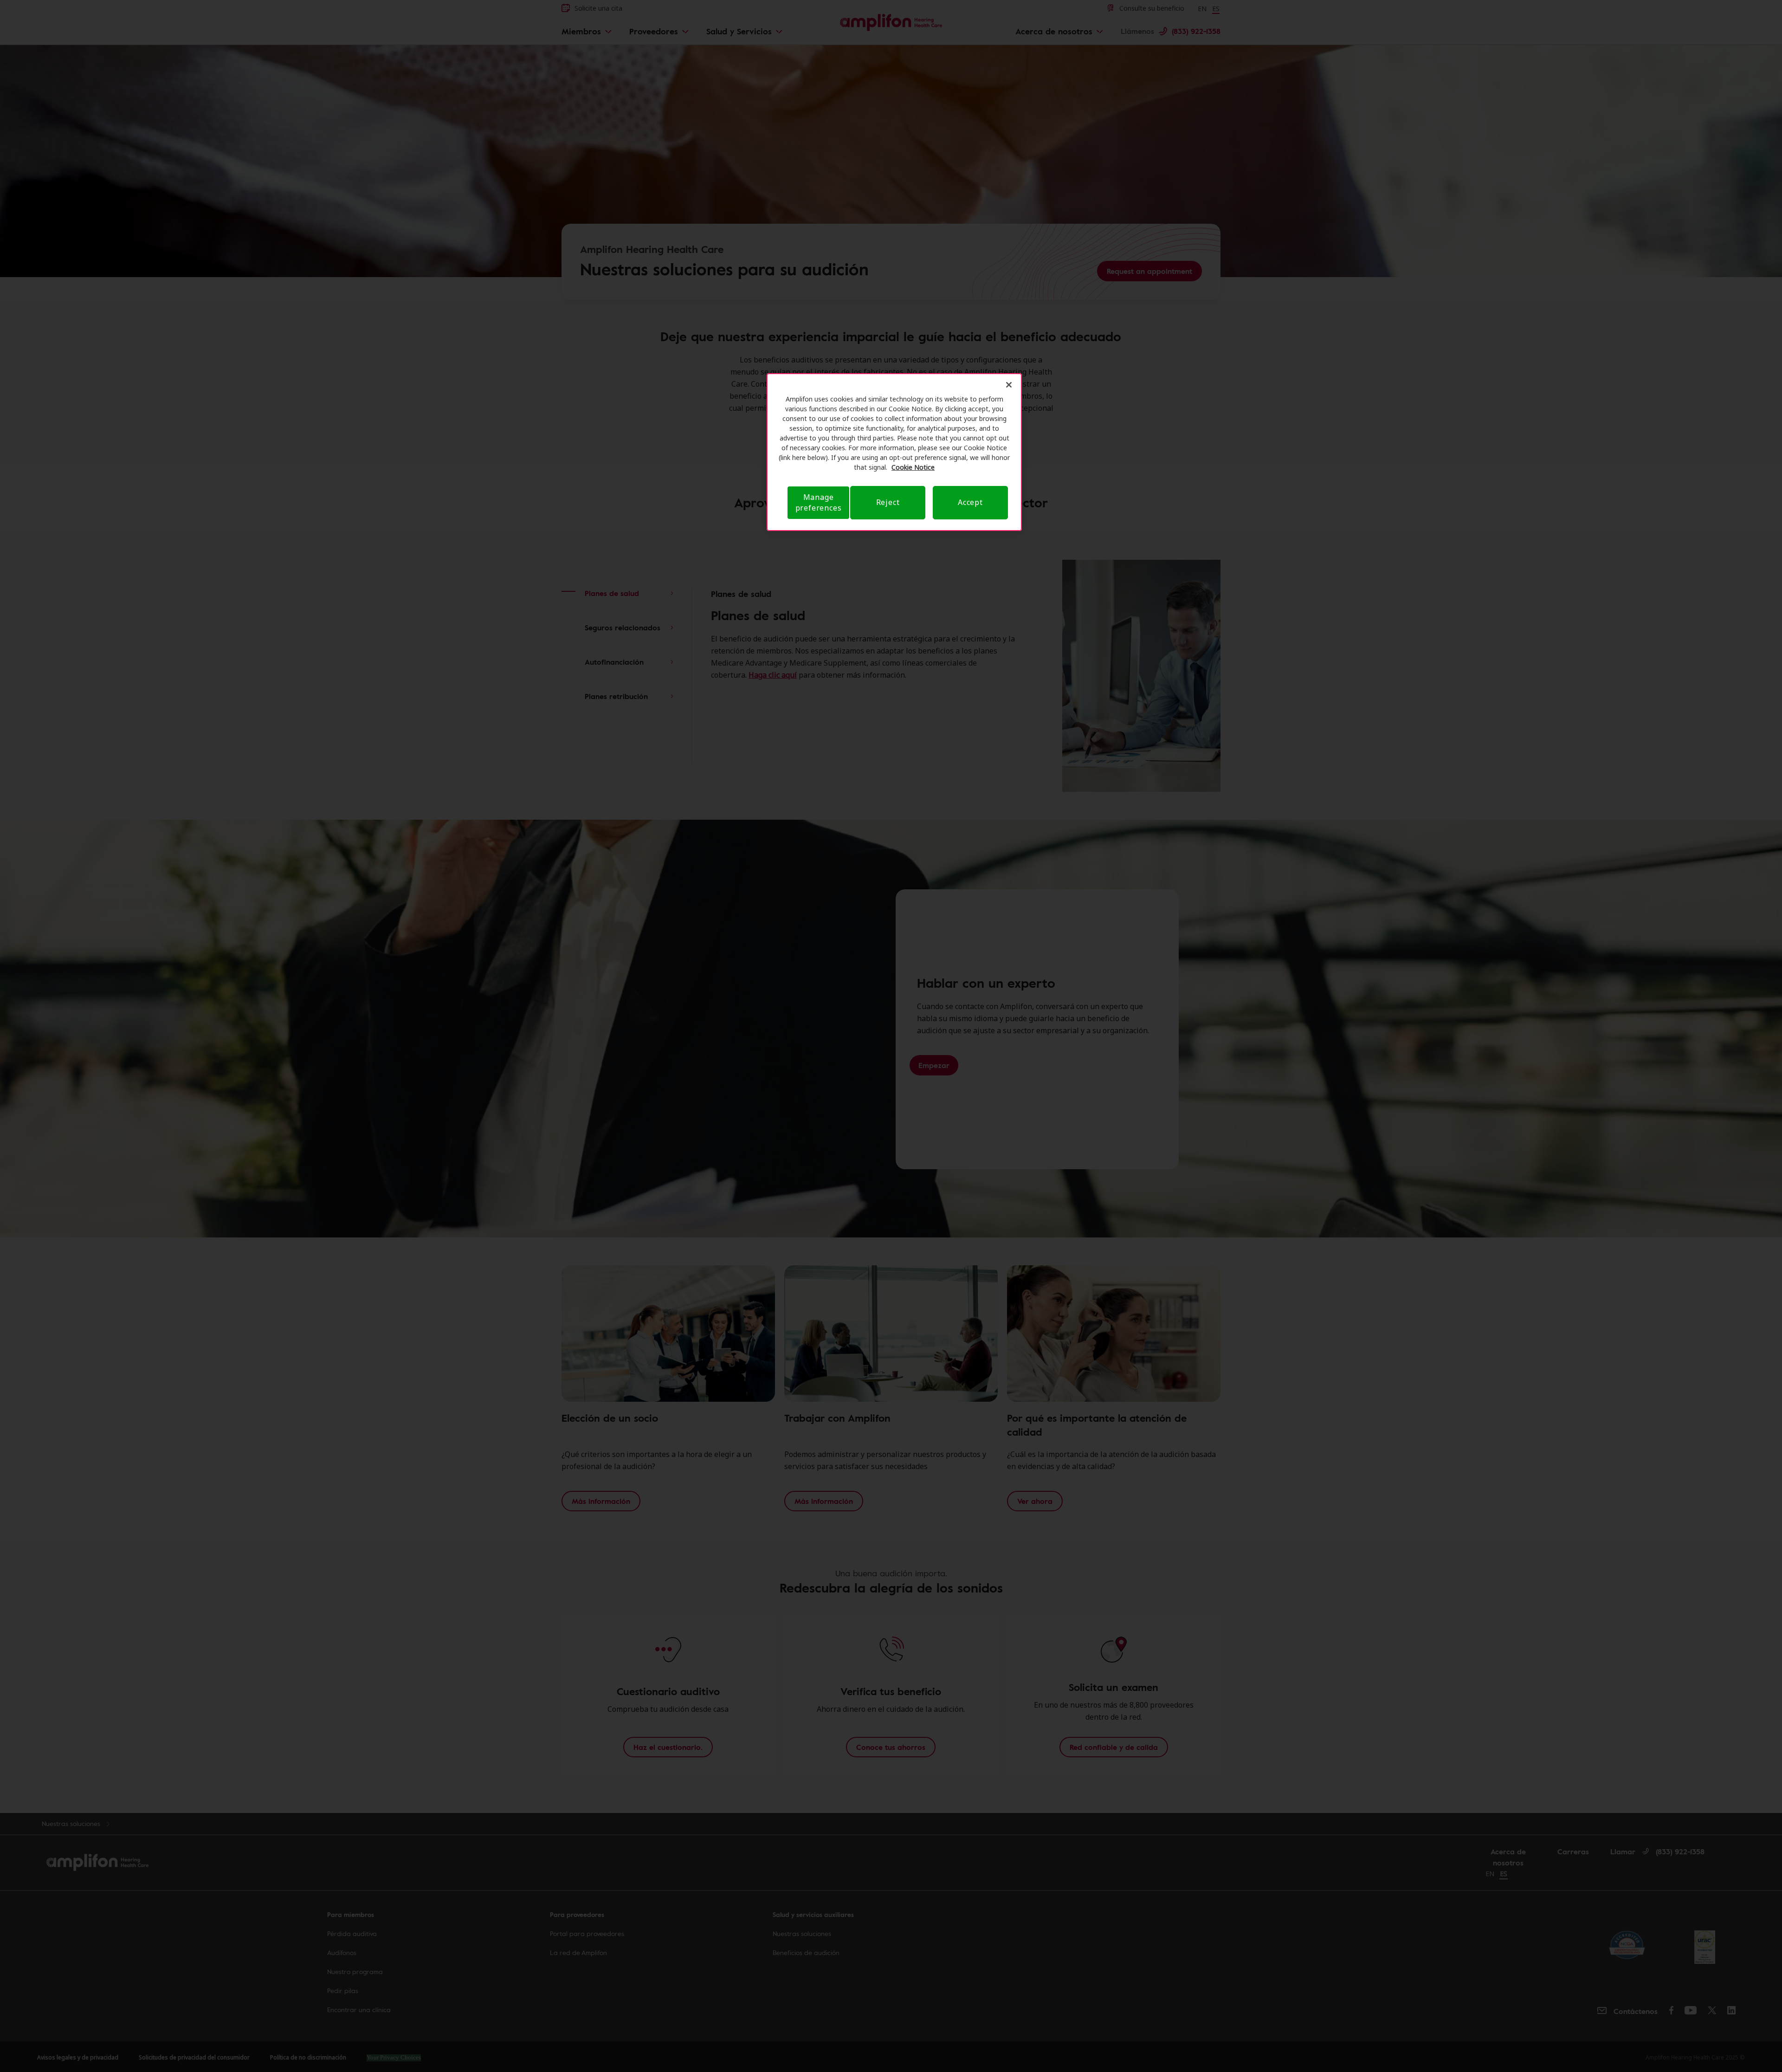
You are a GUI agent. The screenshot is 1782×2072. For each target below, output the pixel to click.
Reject (888, 502)
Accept (970, 502)
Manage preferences (819, 502)
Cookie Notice (913, 467)
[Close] (1009, 385)
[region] (894, 452)
